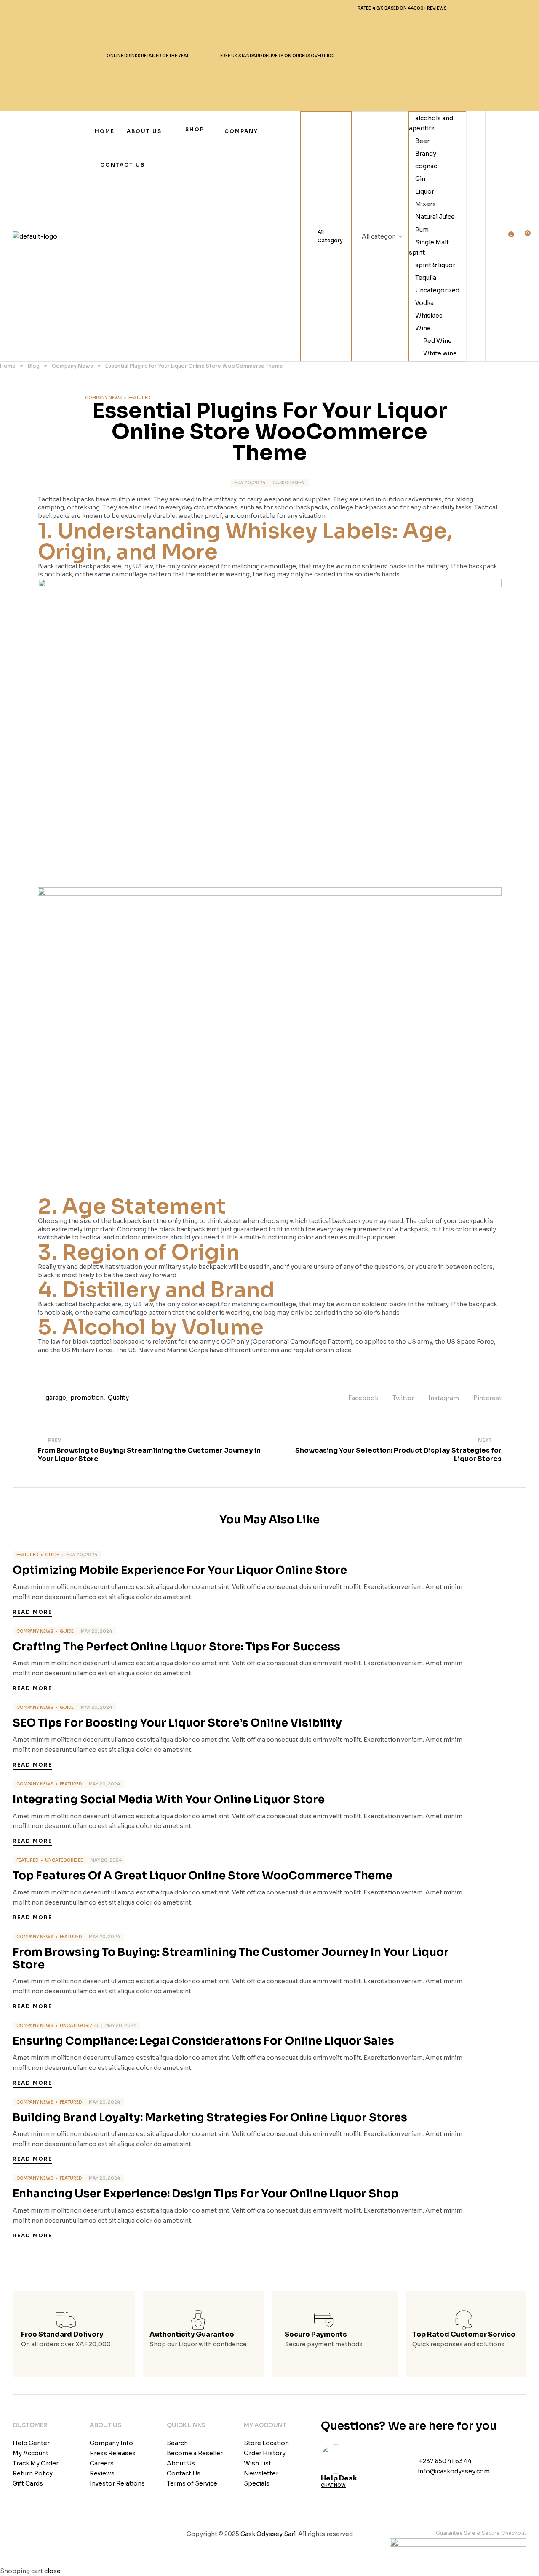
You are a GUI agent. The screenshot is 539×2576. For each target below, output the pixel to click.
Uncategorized (437, 290)
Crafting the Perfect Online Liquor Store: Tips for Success (176, 1647)
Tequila (426, 278)
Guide (52, 1555)
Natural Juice (435, 217)
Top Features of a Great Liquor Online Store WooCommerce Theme (203, 1876)
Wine (423, 328)
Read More (32, 1612)
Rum (422, 230)
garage (56, 1398)
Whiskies (429, 316)
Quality (118, 1398)
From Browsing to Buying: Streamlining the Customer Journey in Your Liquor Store (231, 1959)
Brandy (426, 154)
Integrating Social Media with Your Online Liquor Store (169, 1800)
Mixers (426, 204)
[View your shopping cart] (523, 237)
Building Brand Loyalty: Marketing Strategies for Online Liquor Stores (210, 2118)
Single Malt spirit (429, 247)
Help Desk (339, 2478)
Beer (422, 141)
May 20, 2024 (250, 483)
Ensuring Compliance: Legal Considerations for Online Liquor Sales (203, 2041)
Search (403, 236)
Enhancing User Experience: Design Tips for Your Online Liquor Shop (205, 2194)
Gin (420, 179)
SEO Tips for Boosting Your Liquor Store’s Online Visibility (177, 1723)
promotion (87, 1398)
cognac (426, 166)
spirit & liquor (435, 265)
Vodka (424, 303)
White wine (440, 353)
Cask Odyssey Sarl (268, 2534)
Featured (139, 398)
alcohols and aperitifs (431, 123)
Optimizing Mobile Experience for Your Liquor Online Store (180, 1570)
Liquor (425, 191)
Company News (103, 398)
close (52, 2571)
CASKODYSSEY (289, 483)
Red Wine (438, 341)
